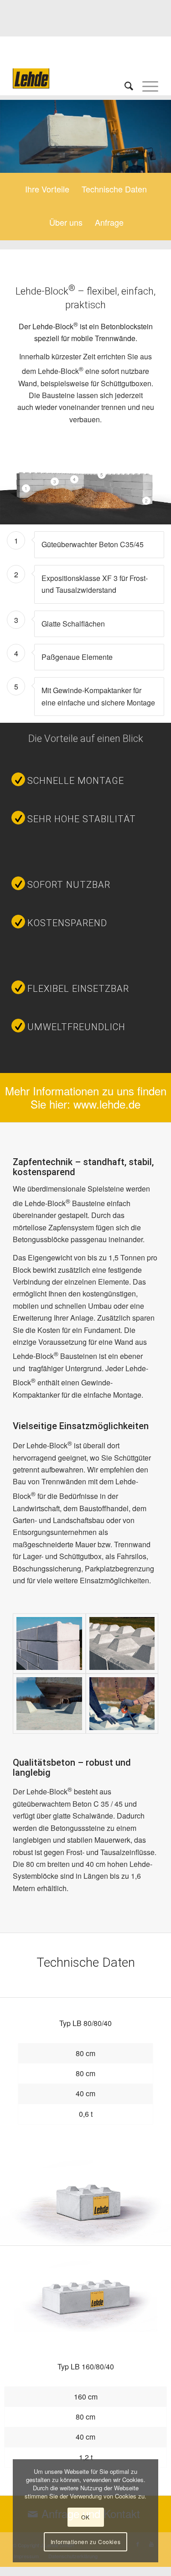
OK (85, 2517)
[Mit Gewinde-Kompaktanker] (122, 1704)
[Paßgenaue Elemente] (49, 1704)
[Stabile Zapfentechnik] (122, 1643)
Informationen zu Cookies (85, 2542)
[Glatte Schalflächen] (49, 1643)
